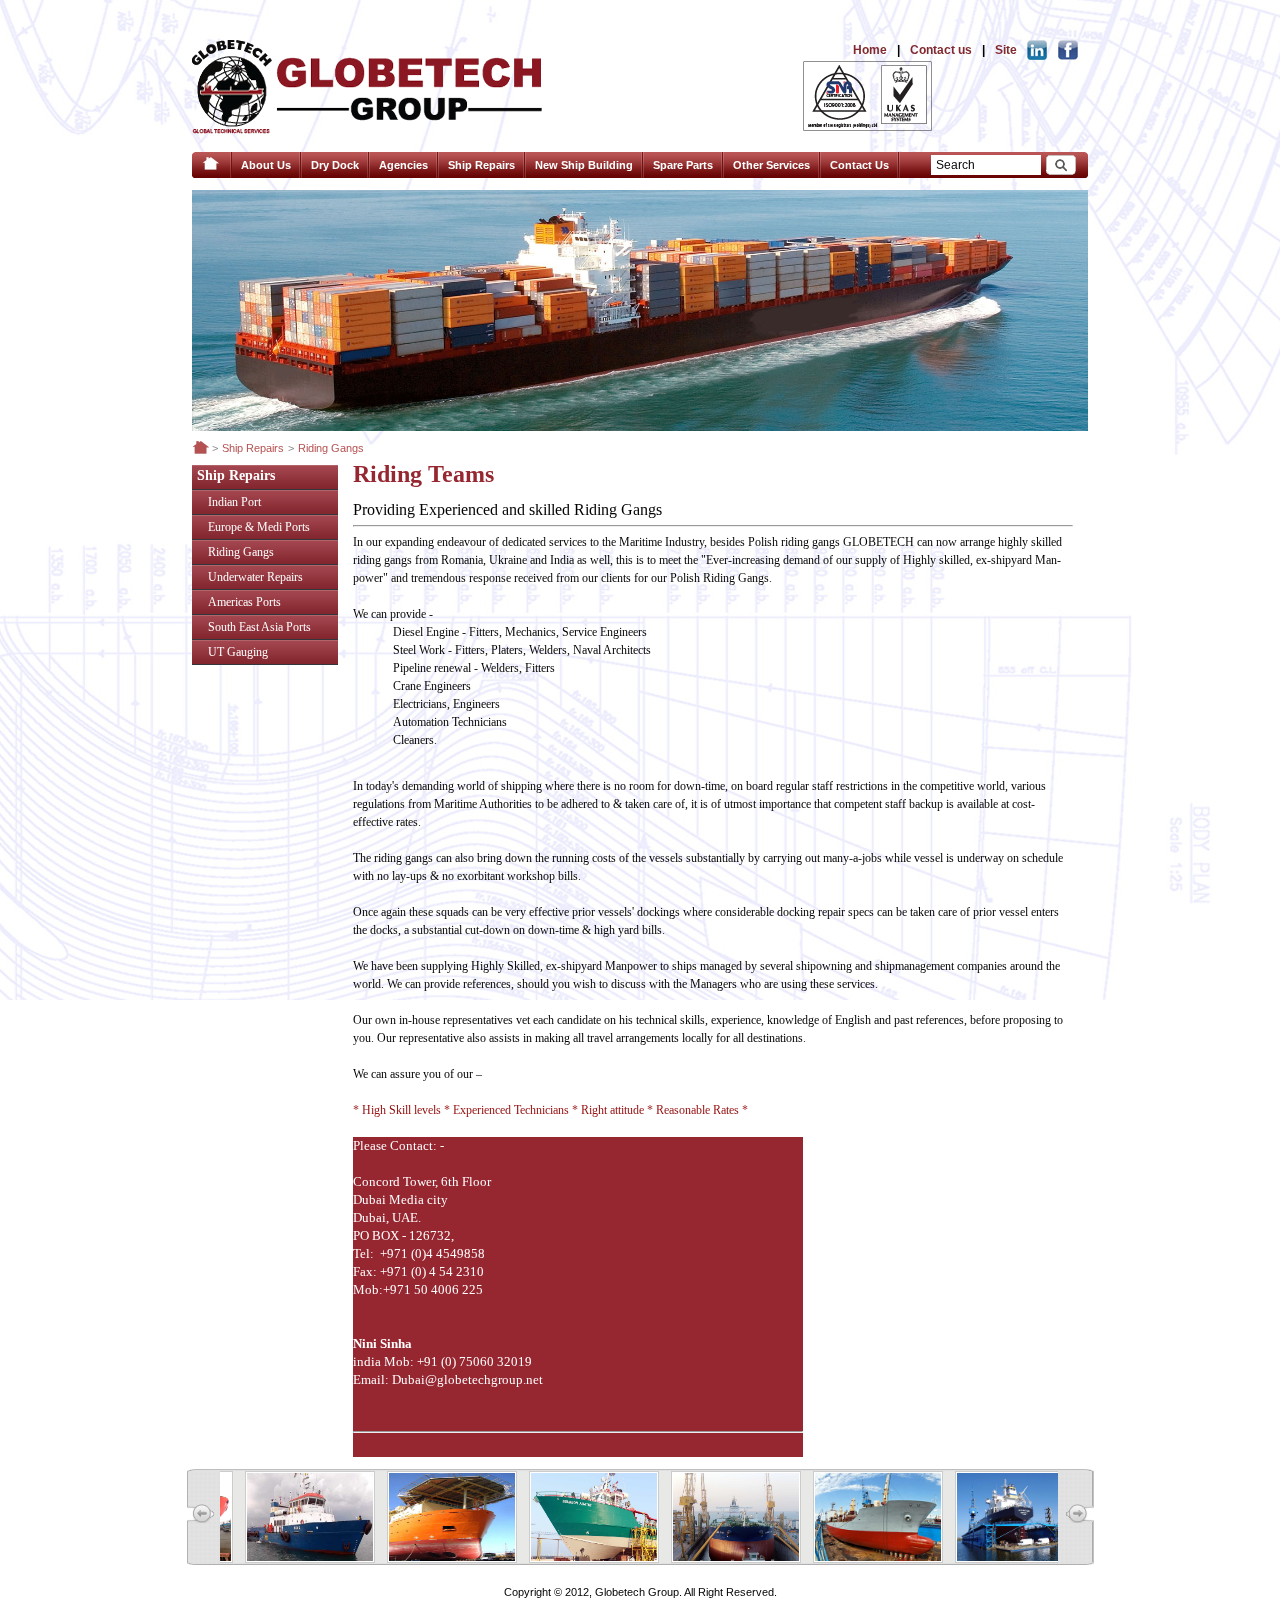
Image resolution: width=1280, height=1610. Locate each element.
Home (870, 50)
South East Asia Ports (259, 627)
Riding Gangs (241, 552)
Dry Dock (335, 165)
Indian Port (234, 502)
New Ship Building (584, 165)
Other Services (771, 165)
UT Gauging (238, 652)
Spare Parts (683, 165)
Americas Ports (244, 602)
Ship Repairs (481, 165)
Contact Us (859, 165)
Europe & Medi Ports (259, 527)
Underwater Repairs (255, 577)
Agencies (403, 165)
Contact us (941, 50)
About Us (266, 165)
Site (1006, 50)
